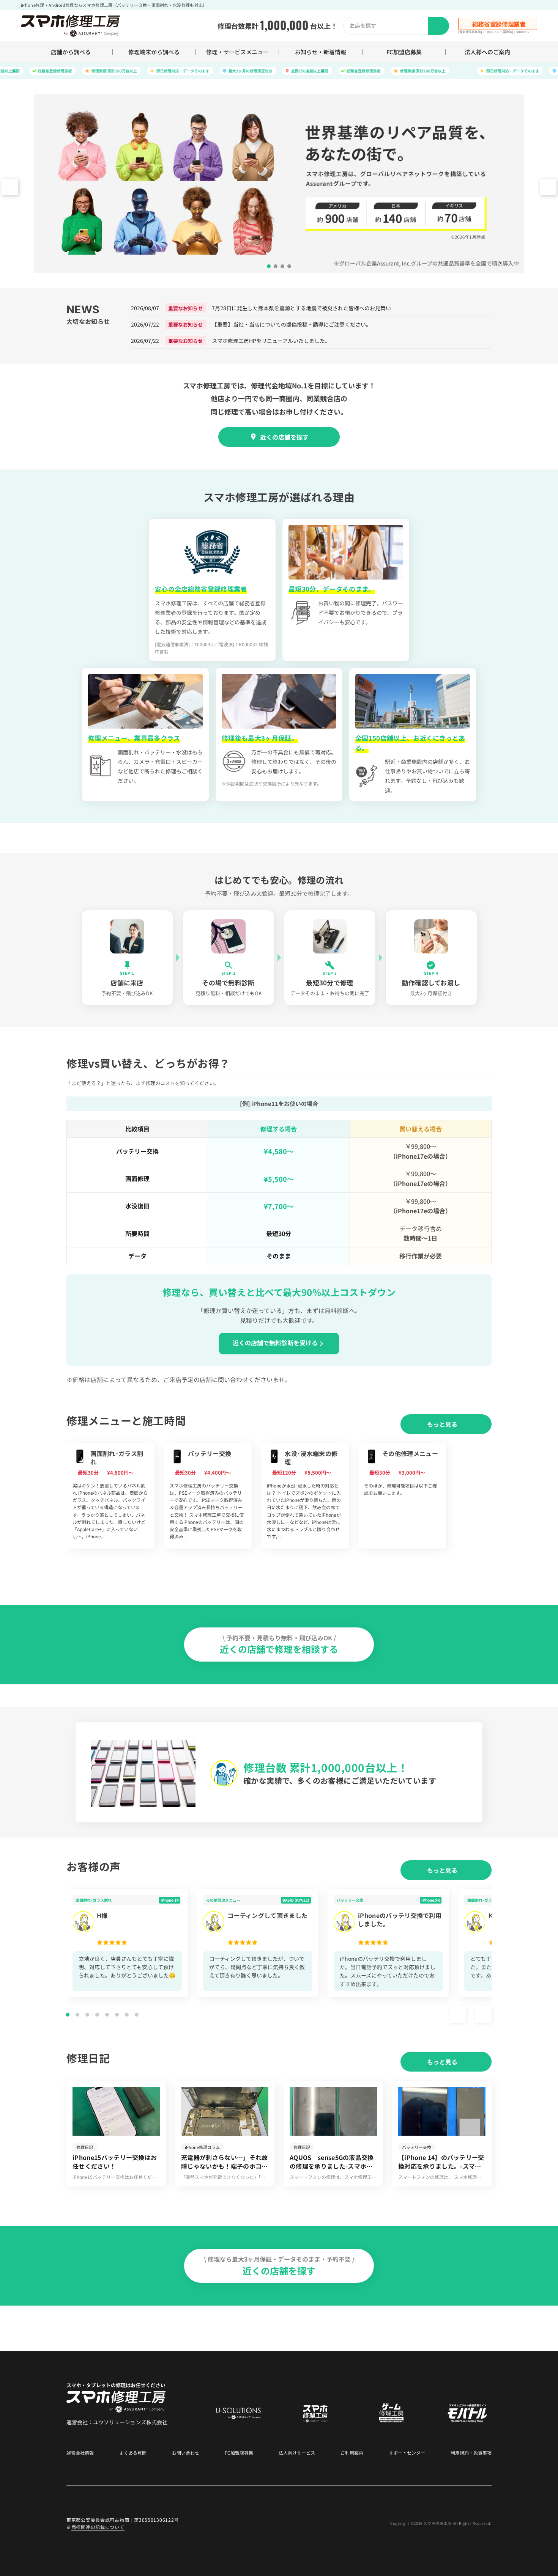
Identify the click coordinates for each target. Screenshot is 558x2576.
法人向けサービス (297, 2453)
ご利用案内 (352, 2453)
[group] (110, 1496)
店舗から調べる (71, 52)
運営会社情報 (80, 2453)
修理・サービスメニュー (237, 52)
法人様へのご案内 (487, 52)
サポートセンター (407, 2453)
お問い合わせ (186, 2453)
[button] (548, 187)
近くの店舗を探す (284, 437)
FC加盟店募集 (404, 52)
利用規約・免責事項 (471, 2453)
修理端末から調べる (154, 52)
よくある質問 (133, 2453)
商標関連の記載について (98, 2527)
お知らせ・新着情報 (321, 52)
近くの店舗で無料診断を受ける (275, 1343)
